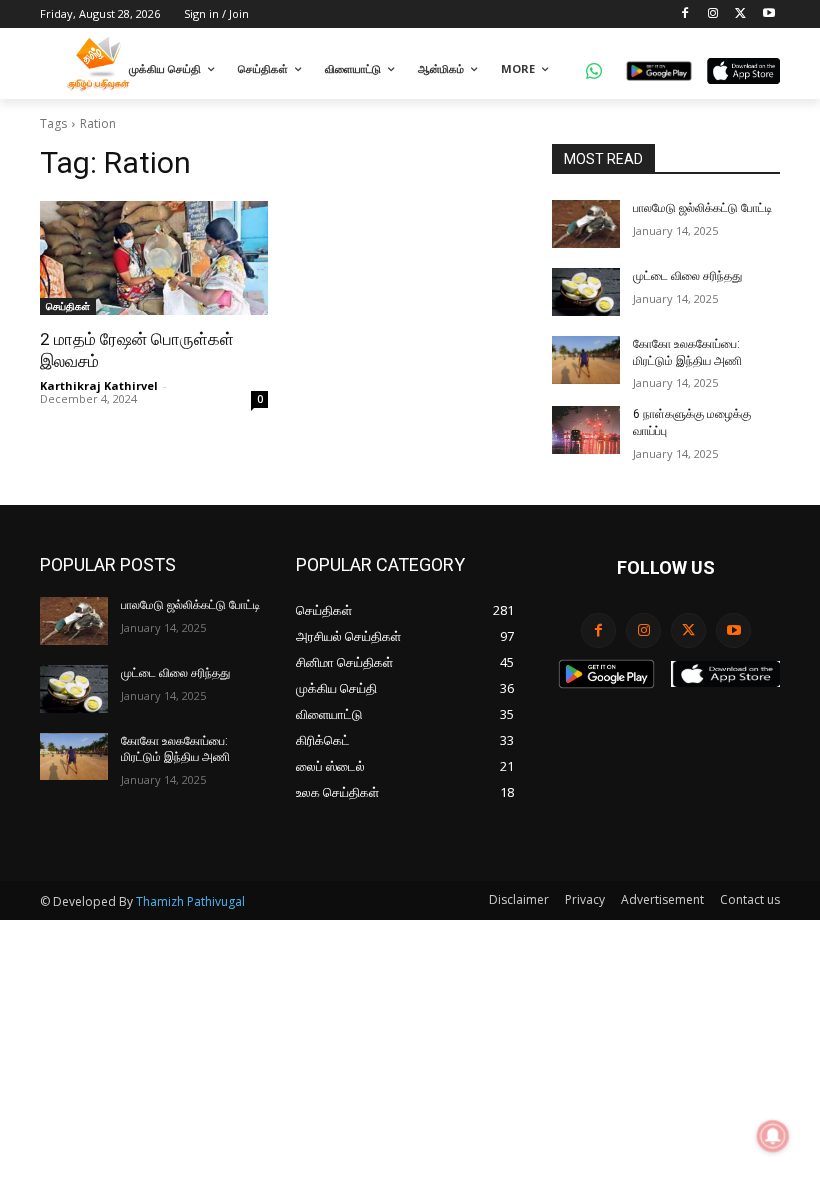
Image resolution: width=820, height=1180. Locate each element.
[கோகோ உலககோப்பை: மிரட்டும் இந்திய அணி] (586, 360)
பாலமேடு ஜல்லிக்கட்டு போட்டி (702, 208)
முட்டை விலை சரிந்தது (687, 276)
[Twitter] (740, 14)
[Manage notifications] (773, 1136)
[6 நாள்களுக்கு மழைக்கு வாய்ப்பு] (586, 430)
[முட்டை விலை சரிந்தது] (586, 292)
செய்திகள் (68, 306)
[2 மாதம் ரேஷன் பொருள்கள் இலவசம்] (154, 258)
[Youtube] (768, 14)
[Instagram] (713, 14)
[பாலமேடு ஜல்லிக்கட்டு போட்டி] (586, 224)
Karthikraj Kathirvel (99, 385)
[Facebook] (685, 14)
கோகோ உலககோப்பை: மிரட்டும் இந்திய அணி (175, 749)
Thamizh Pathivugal (190, 901)
